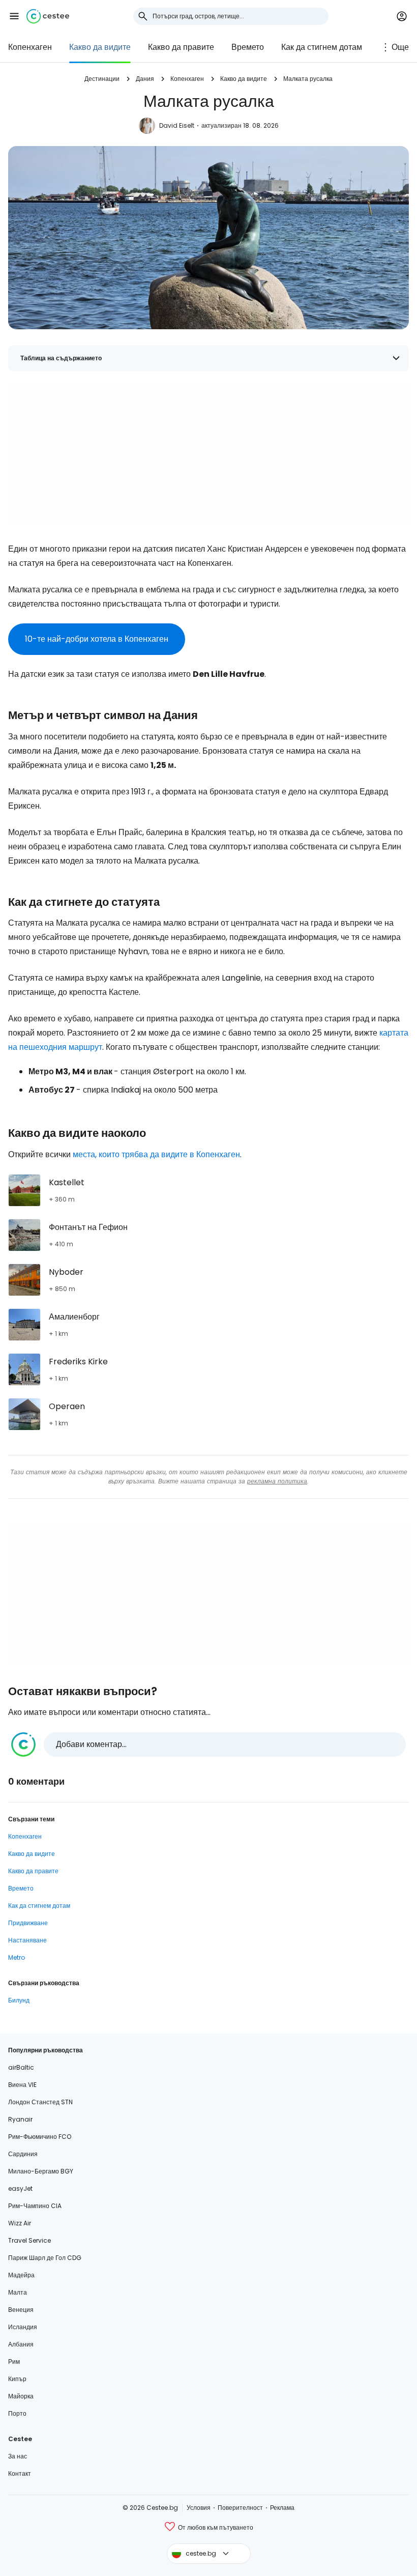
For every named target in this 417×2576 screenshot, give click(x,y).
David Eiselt (177, 125)
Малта (18, 2292)
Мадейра (21, 2275)
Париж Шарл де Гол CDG (45, 2258)
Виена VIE (22, 2085)
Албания (21, 2344)
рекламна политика (277, 1481)
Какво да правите (181, 47)
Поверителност (240, 2508)
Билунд (19, 2000)
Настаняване (27, 1940)
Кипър (17, 2379)
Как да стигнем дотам (322, 47)
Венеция (21, 2310)
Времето (248, 47)
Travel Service (29, 2240)
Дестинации (102, 79)
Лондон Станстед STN (40, 2102)
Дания (145, 79)
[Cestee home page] (48, 16)
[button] (14, 16)
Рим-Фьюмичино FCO (40, 2137)
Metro (17, 1957)
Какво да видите (100, 47)
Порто (17, 2413)
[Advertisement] (208, 454)
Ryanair (20, 2119)
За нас (18, 2456)
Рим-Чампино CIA (35, 2206)
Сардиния (23, 2154)
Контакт (20, 2473)
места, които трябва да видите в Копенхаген (156, 1154)
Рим (14, 2362)
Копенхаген (30, 47)
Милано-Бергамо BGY (41, 2171)
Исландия (23, 2327)
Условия (199, 2508)
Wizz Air (20, 2223)
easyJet (20, 2188)
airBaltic (21, 2067)
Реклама (282, 2508)
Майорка (21, 2396)
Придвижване (28, 1923)
